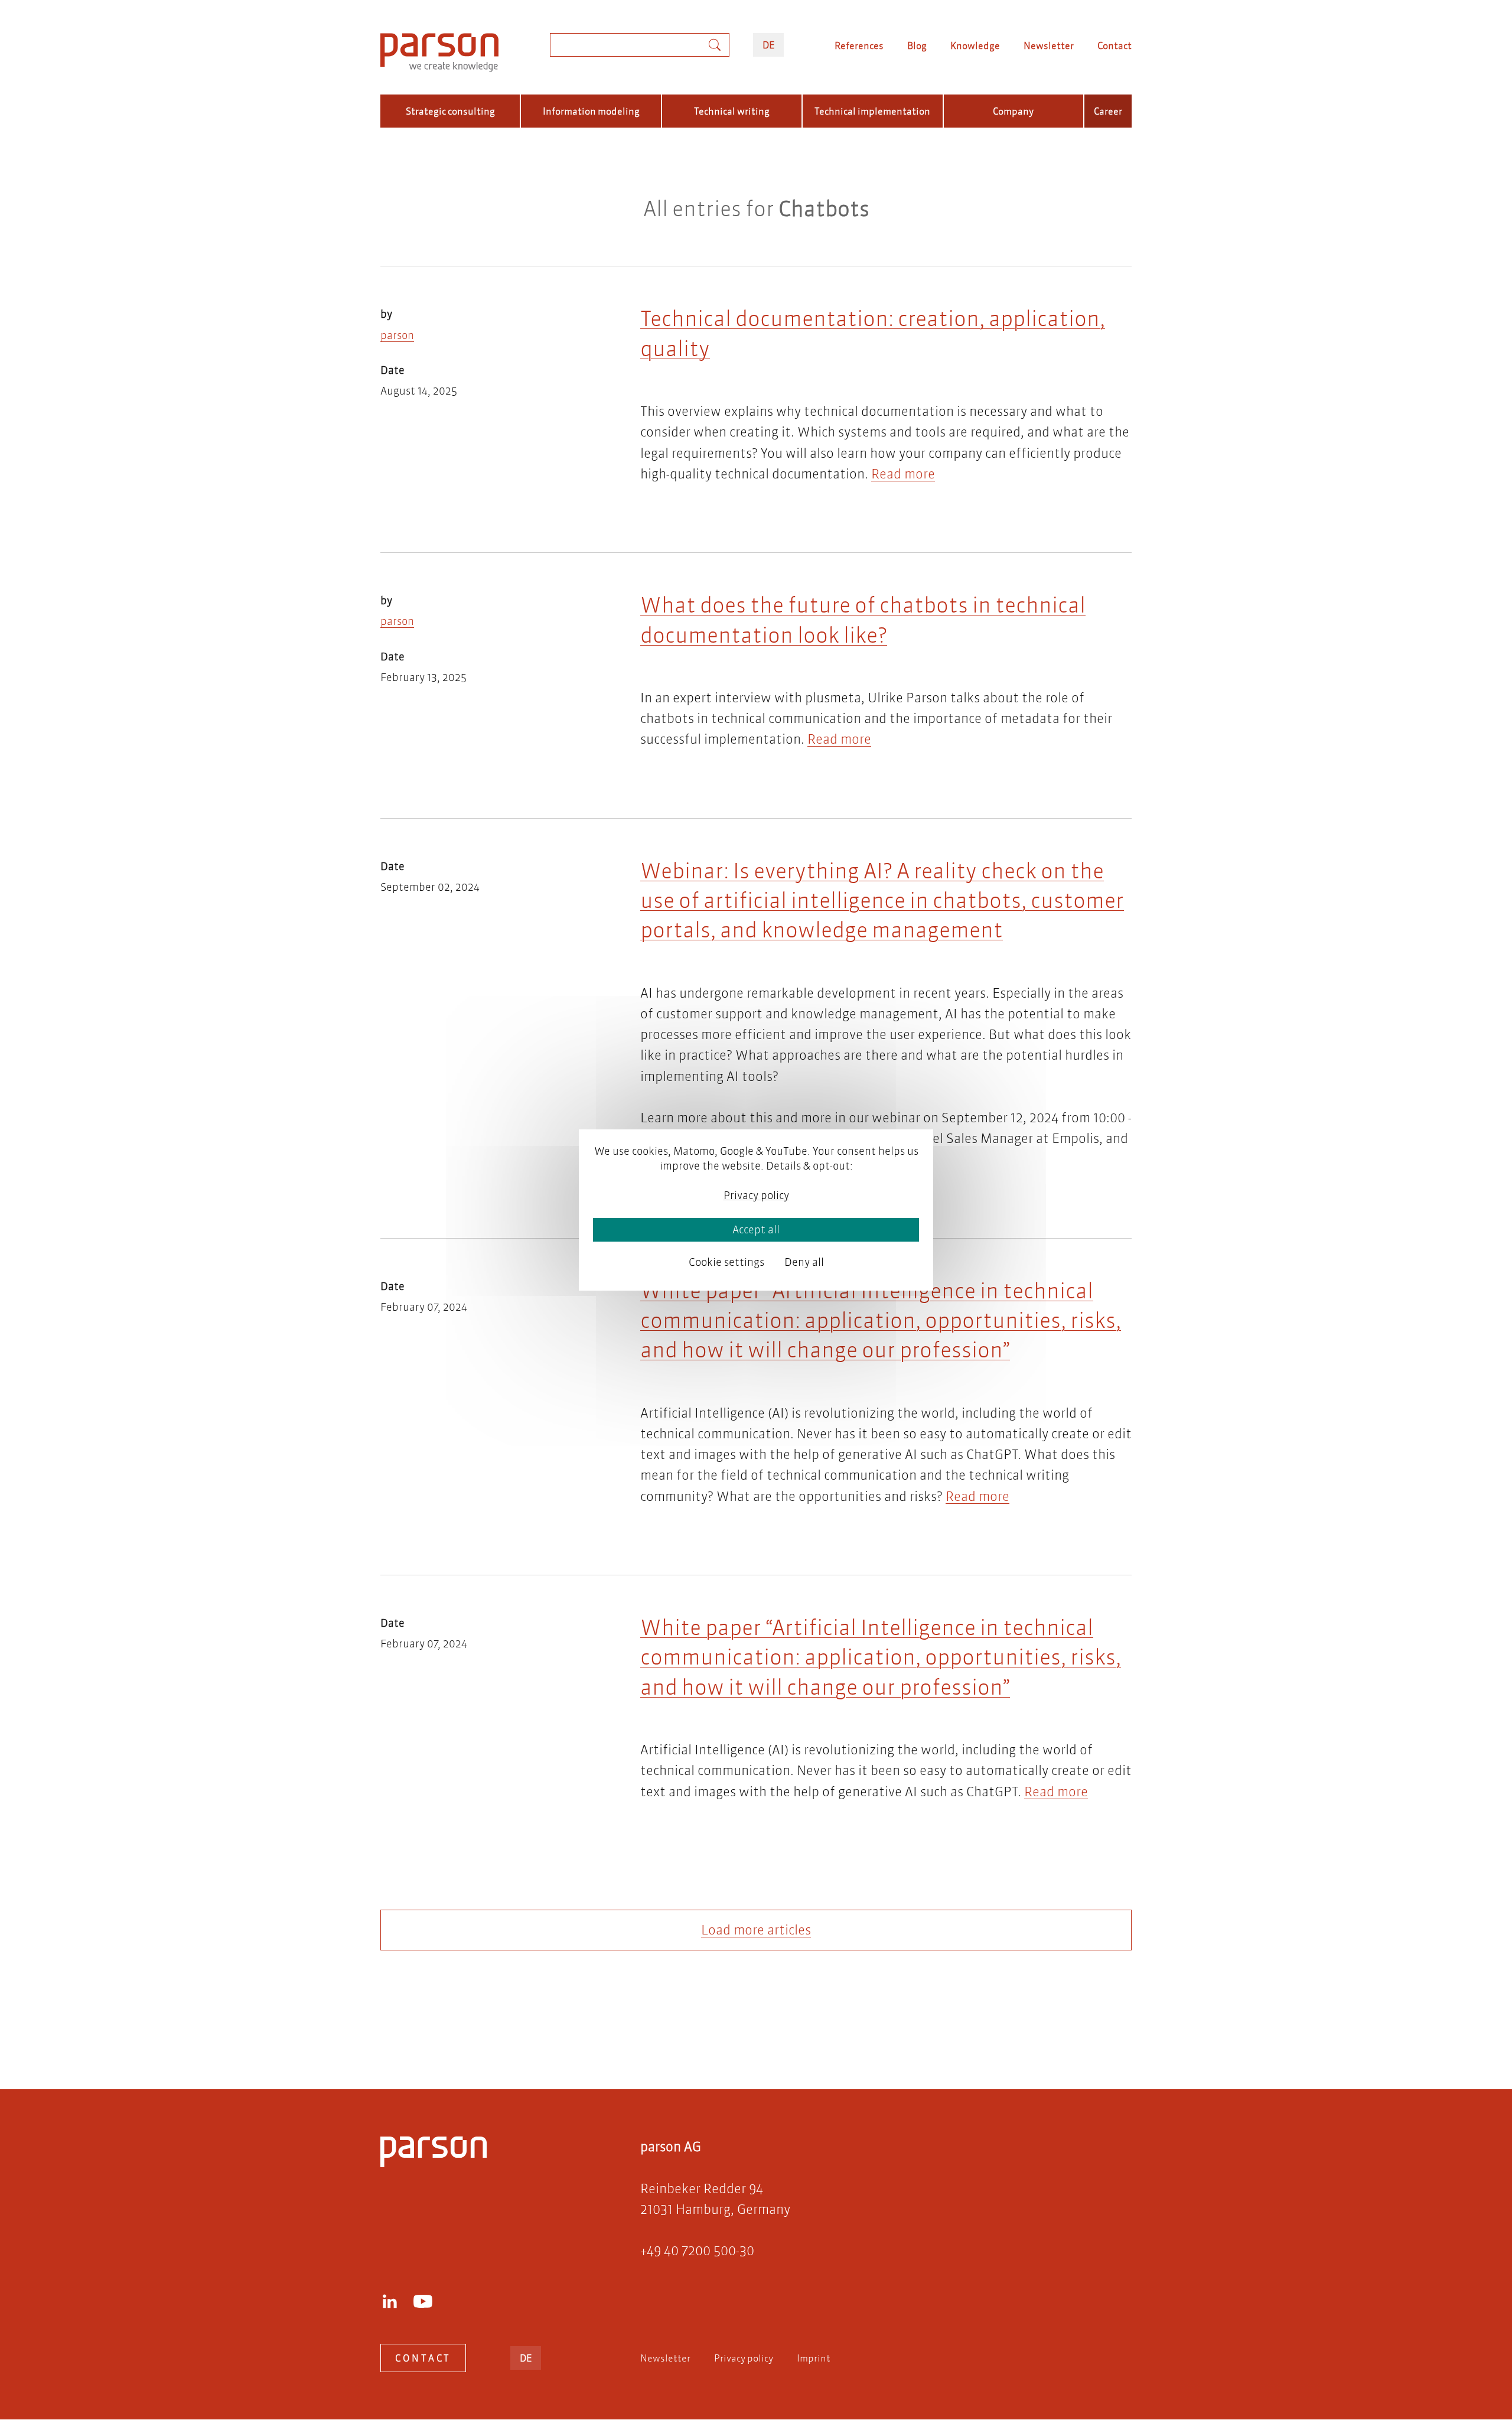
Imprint (814, 2358)
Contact (1115, 45)
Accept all (756, 1229)
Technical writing (732, 111)
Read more (903, 474)
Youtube (423, 2301)
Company (1013, 111)
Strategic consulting (450, 111)
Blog (917, 45)
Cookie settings (726, 1262)
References (859, 45)
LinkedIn (390, 2301)
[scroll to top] (739, 2033)
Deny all (804, 1262)
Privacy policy (744, 2358)
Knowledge (975, 45)
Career (1108, 111)
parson (397, 335)
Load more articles (756, 1930)
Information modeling (591, 111)
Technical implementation (872, 111)
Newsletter (1049, 45)
